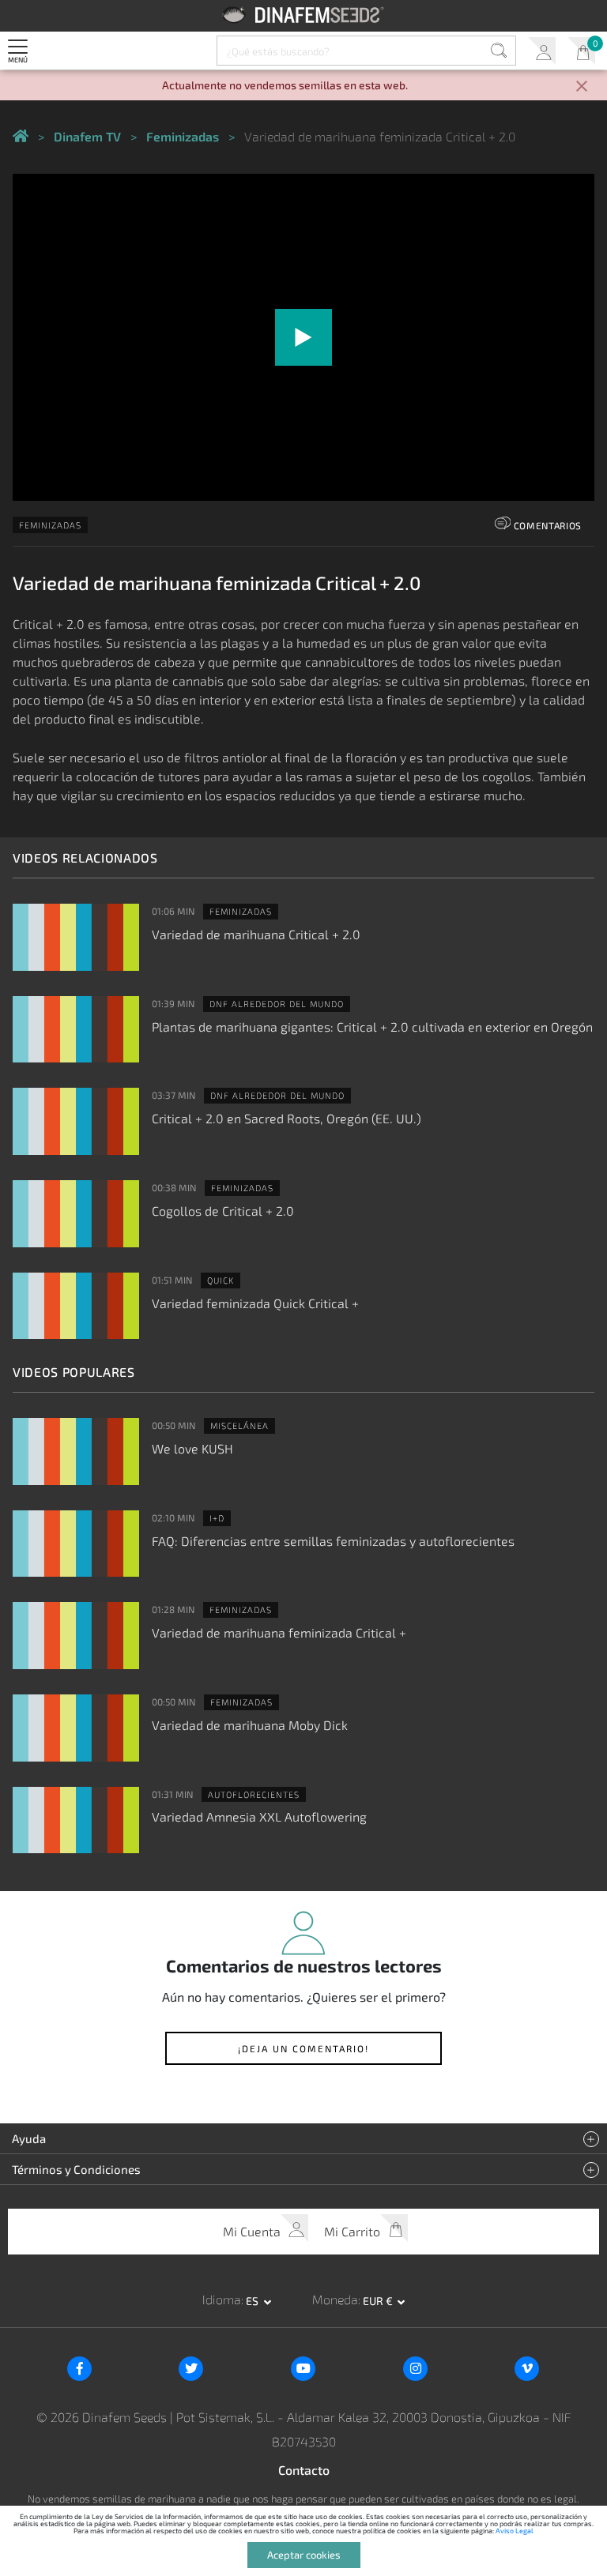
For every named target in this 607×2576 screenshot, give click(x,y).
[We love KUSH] (76, 1452)
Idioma (222, 2299)
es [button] (253, 2301)
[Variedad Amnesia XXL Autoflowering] (76, 1820)
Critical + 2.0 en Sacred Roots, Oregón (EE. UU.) (287, 1118)
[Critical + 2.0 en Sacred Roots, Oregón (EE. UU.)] (76, 1121)
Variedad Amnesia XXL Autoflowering (259, 1816)
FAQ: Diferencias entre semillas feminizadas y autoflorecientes (333, 1541)
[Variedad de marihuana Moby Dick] (76, 1728)
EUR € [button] (379, 2301)
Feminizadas (50, 525)
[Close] (582, 87)
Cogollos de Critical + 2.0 (223, 1211)
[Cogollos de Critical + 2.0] (76, 1214)
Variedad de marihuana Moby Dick (250, 1725)
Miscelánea (239, 1425)
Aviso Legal (515, 2531)
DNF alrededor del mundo (277, 1004)
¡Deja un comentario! (303, 2048)
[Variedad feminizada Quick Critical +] (76, 1306)
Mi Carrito (581, 51)
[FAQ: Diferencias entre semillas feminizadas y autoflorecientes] (76, 1544)
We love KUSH (192, 1448)
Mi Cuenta (542, 51)
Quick (221, 1280)
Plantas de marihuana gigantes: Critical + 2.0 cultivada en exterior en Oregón (372, 1027)
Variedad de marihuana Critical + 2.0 (256, 934)
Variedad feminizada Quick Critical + (255, 1303)
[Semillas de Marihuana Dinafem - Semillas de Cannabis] (21, 137)
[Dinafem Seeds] (304, 15)
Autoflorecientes (254, 1794)
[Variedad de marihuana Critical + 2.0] (76, 937)
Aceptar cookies (304, 2555)
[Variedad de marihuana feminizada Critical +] (76, 1636)
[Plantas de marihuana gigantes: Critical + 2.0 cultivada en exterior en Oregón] (76, 1030)
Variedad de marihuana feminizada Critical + (279, 1632)
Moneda (335, 2299)
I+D (217, 1518)
